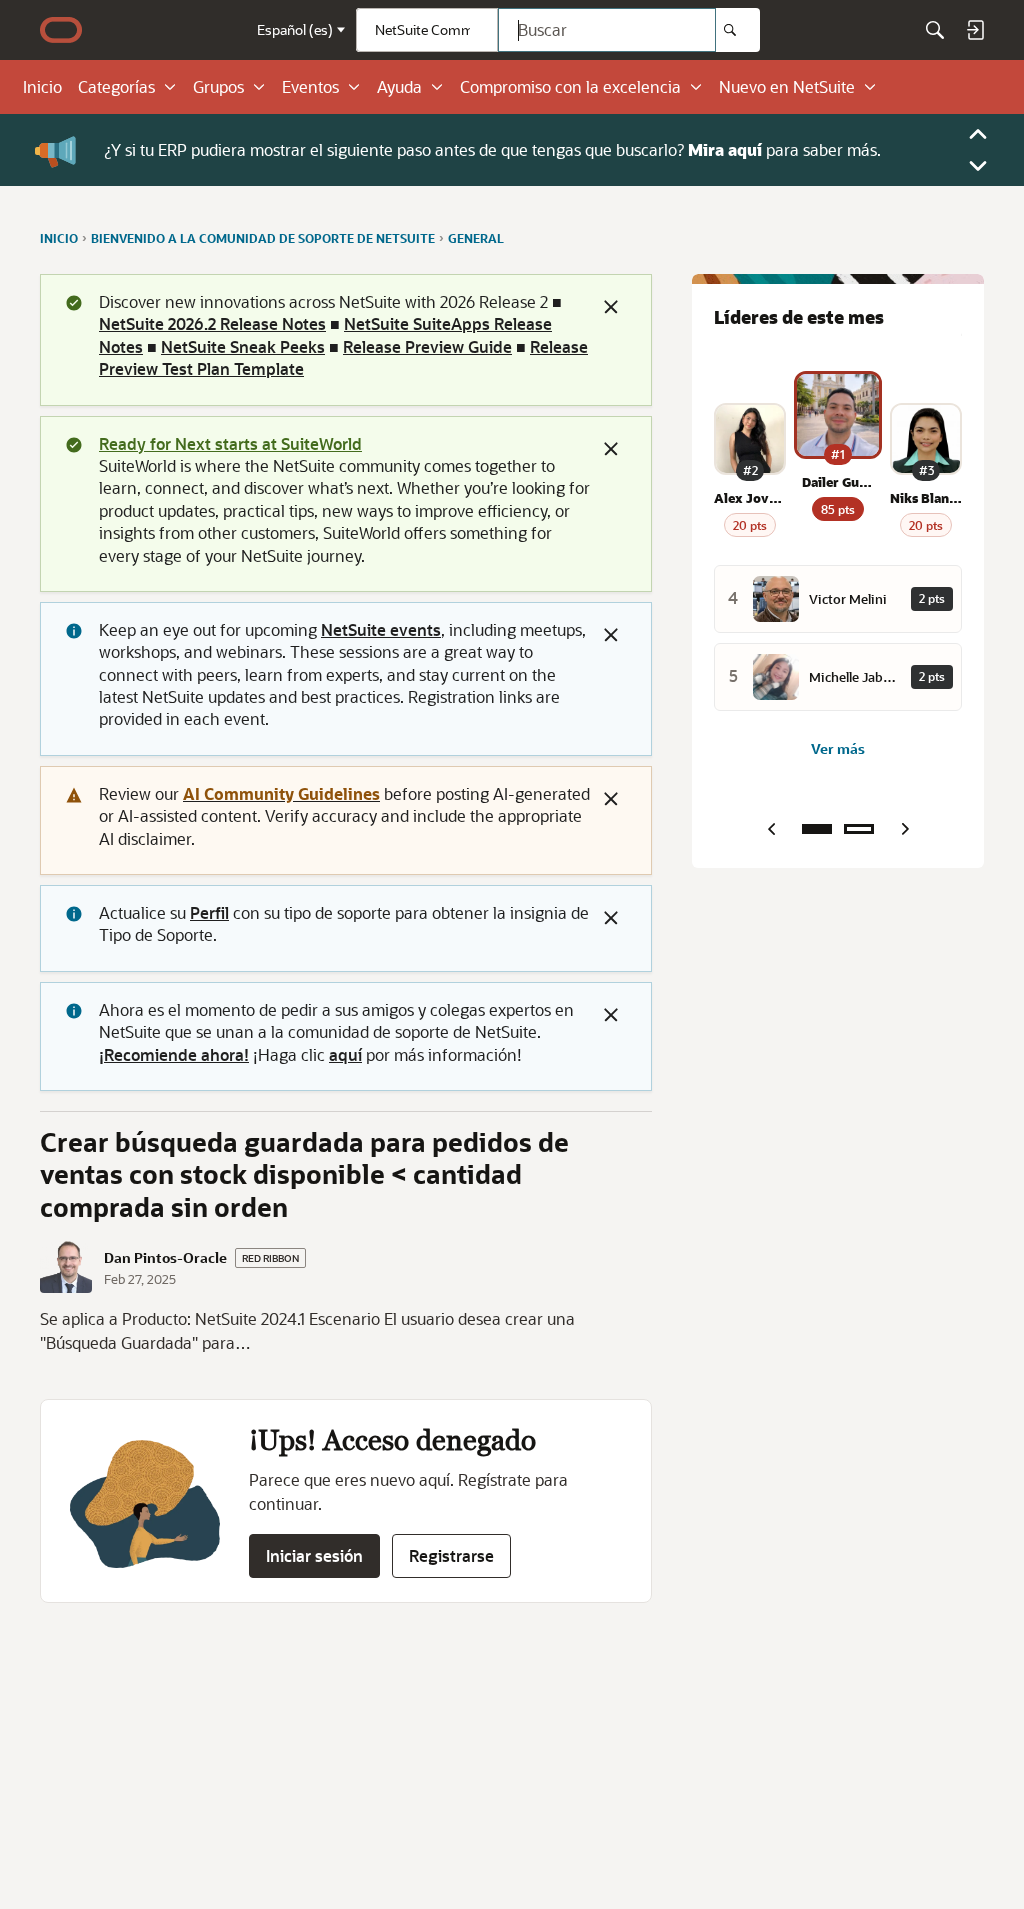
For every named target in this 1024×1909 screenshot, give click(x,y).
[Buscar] (738, 30)
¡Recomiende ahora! (174, 1054)
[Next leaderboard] (905, 829)
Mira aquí (725, 149)
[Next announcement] (978, 166)
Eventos (310, 87)
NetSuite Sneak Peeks (243, 346)
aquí (345, 1054)
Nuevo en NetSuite (787, 87)
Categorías (116, 87)
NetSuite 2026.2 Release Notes (212, 323)
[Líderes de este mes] (817, 829)
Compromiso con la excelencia (570, 87)
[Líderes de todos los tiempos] (859, 829)
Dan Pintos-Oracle (165, 1258)
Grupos (218, 87)
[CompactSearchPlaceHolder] (935, 30)
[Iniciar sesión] (975, 30)
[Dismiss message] (611, 307)
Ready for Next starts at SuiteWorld (230, 443)
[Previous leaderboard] (771, 829)
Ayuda (399, 87)
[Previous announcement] (978, 134)
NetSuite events (381, 629)
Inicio (42, 87)
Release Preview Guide (427, 346)
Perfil (209, 912)
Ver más (838, 748)
